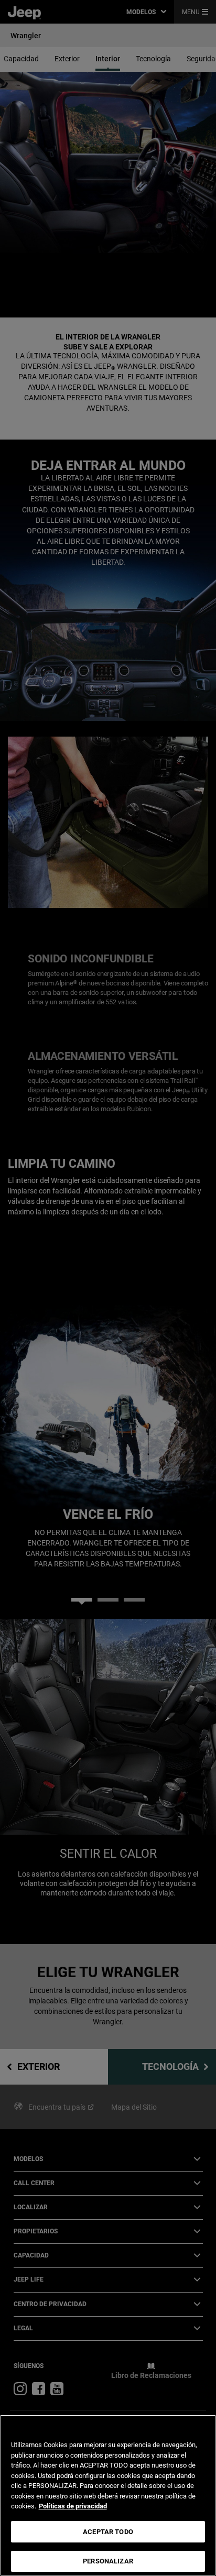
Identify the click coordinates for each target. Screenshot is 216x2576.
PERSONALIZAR (108, 2561)
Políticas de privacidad (73, 2506)
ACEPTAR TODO (108, 2532)
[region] (108, 2495)
